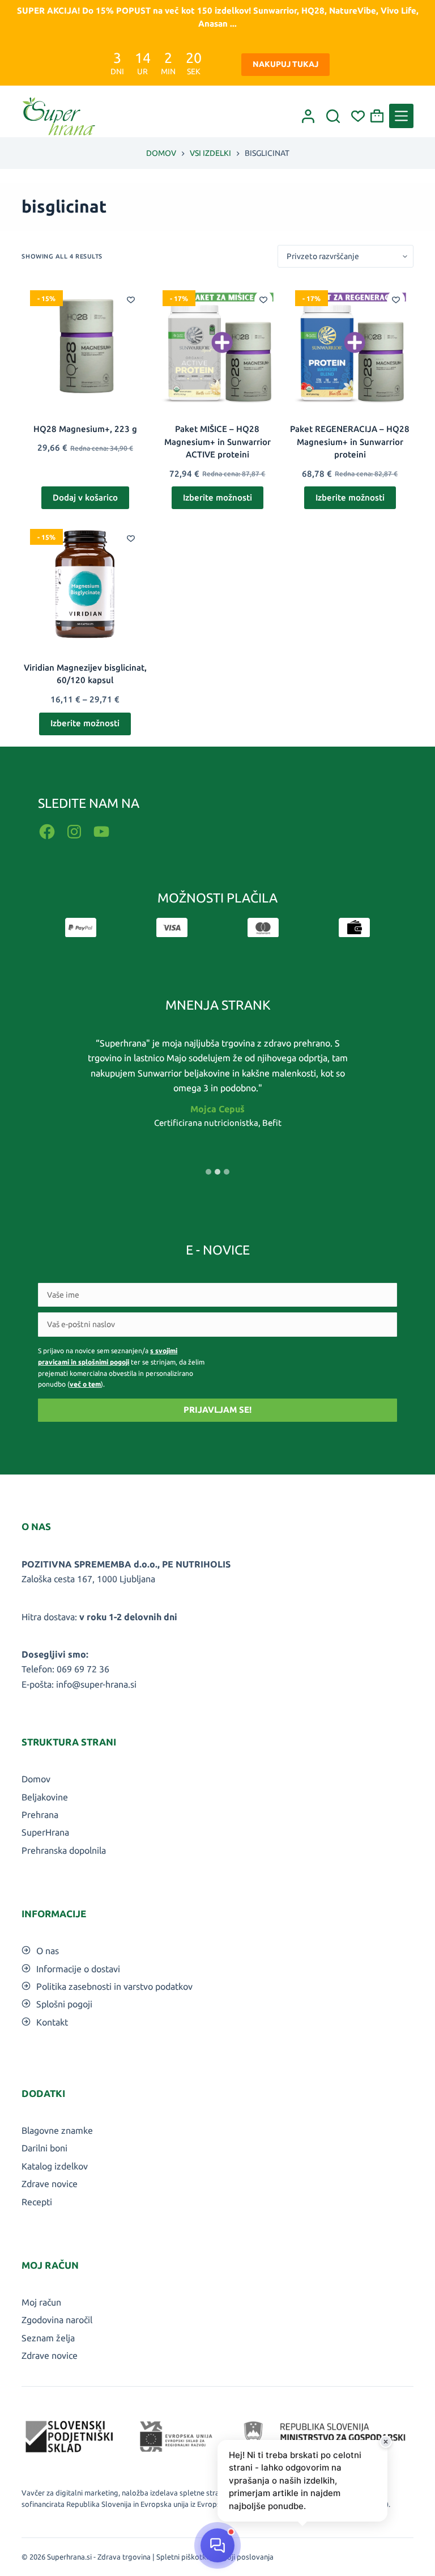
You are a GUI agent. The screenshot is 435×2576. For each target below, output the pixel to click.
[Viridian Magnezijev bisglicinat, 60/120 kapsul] (85, 584)
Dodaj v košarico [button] (85, 497)
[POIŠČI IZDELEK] (333, 116)
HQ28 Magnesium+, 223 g (85, 429)
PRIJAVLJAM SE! (217, 1410)
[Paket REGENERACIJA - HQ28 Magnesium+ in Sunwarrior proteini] (350, 345)
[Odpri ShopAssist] (217, 2545)
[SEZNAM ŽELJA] (358, 116)
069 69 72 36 (83, 1669)
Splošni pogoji (64, 2004)
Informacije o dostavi (78, 1969)
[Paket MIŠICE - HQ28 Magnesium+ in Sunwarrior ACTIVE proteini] (217, 345)
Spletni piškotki (182, 2557)
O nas (48, 1951)
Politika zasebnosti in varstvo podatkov (114, 1986)
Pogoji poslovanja (244, 2557)
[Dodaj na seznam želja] (131, 299)
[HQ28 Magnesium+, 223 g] (85, 345)
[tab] (208, 1172)
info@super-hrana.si (96, 1684)
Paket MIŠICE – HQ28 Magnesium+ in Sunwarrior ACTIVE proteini (217, 442)
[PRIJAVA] (308, 116)
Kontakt (52, 2022)
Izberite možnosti (217, 497)
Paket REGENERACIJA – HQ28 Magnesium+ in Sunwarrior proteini (350, 442)
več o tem (85, 1384)
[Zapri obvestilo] (386, 2442)
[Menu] (401, 116)
